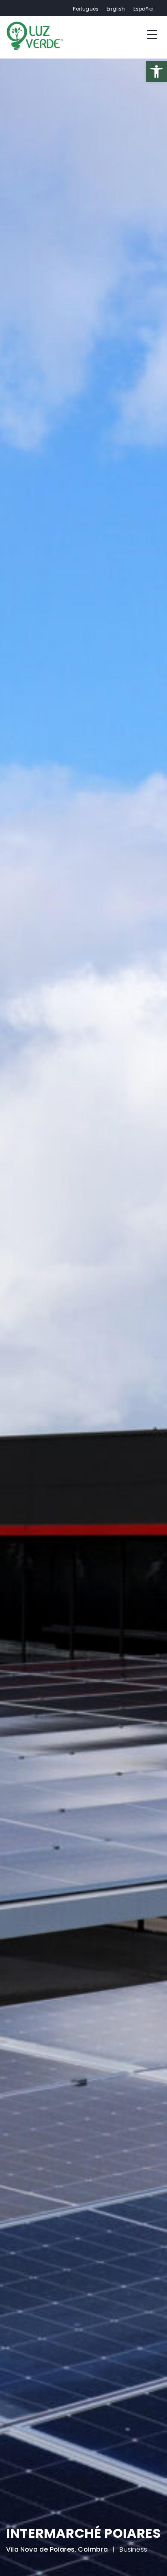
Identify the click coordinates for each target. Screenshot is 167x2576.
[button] (16, 2560)
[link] (156, 72)
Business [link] (133, 2554)
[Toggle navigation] (152, 34)
